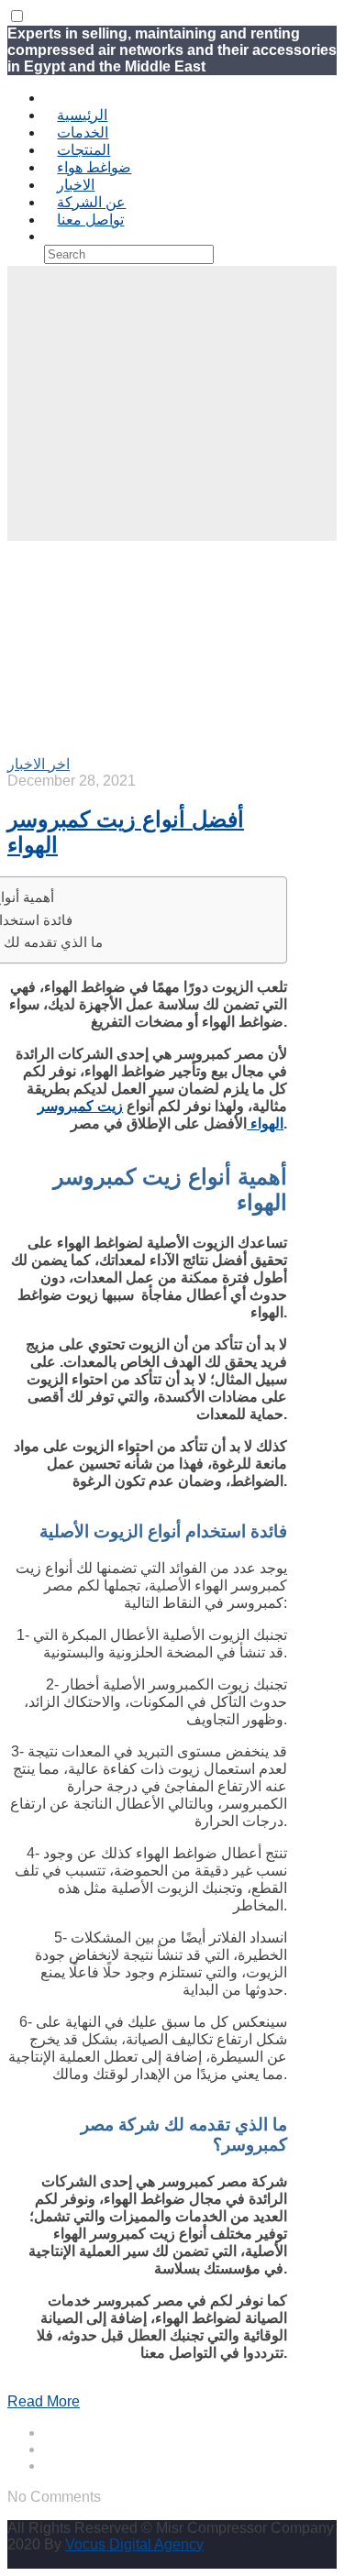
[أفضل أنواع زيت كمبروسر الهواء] (117, 747)
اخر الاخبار (39, 764)
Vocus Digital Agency (134, 2544)
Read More (44, 2401)
